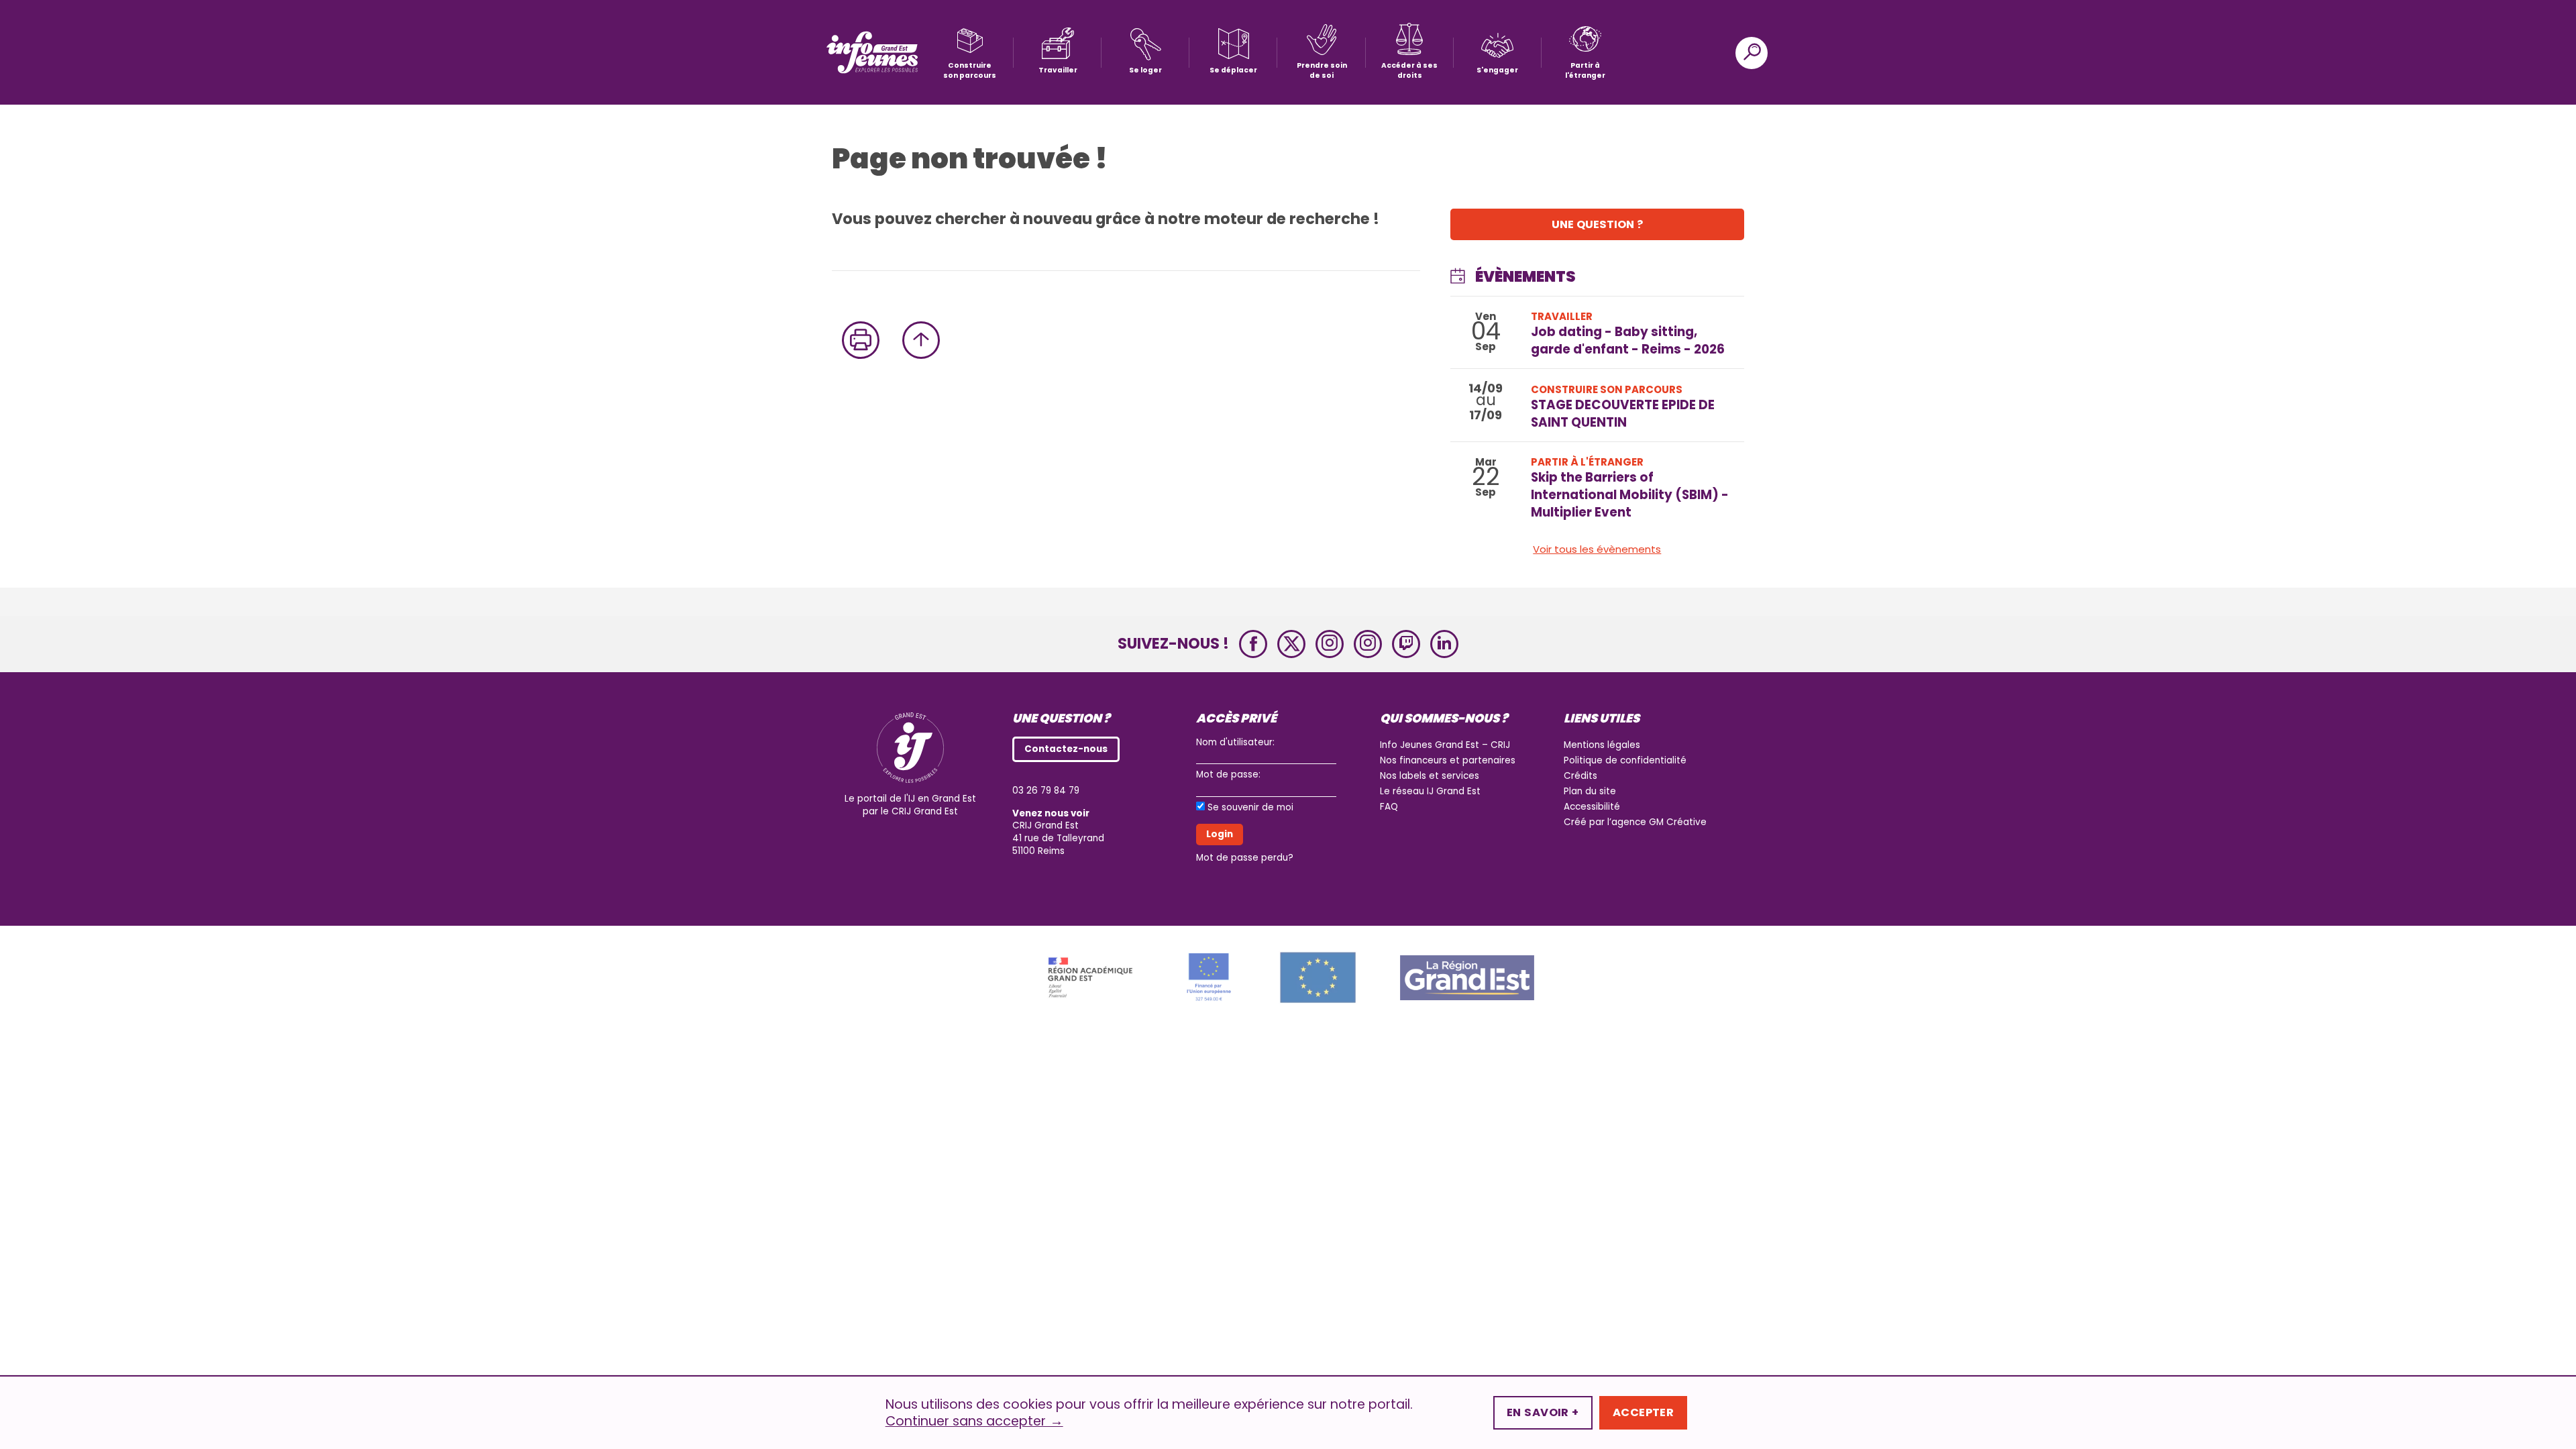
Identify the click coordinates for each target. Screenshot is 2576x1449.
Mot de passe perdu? (1245, 858)
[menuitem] (970, 53)
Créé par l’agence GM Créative (1635, 822)
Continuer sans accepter (974, 1421)
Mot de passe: (1228, 774)
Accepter (1644, 1412)
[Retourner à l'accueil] (872, 53)
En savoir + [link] (1543, 1412)
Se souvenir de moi (1250, 808)
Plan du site (1590, 791)
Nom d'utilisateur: (1235, 742)
